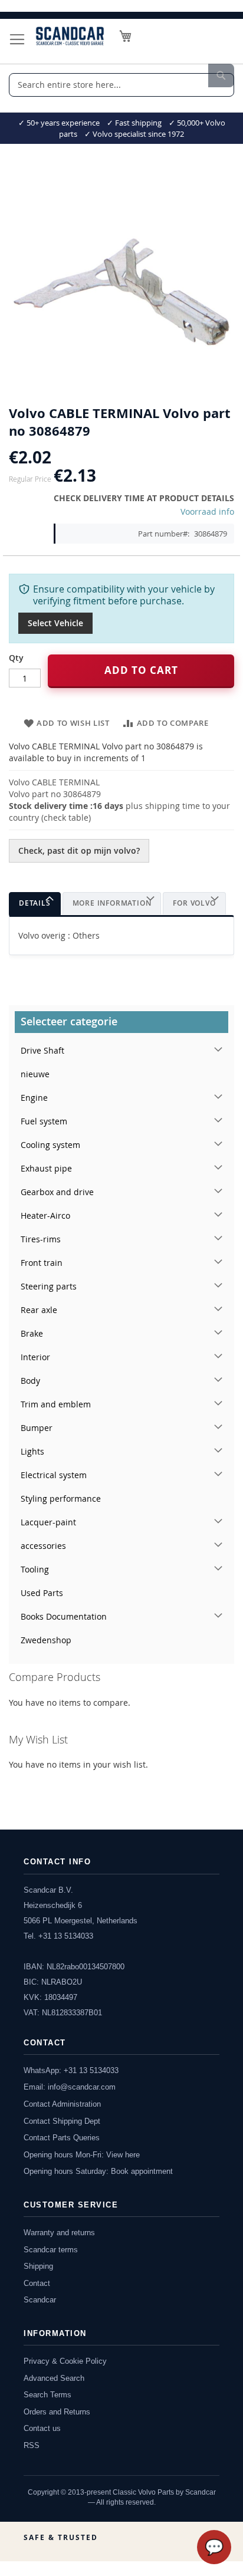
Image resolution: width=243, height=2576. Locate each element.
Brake (32, 1333)
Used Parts (42, 1593)
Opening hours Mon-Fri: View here (82, 2155)
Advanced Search (54, 2378)
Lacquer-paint (48, 1522)
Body (30, 1381)
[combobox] (121, 85)
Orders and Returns (57, 2412)
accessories (43, 1546)
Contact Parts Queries (62, 2138)
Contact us (42, 2428)
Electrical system (54, 1475)
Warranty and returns (59, 2233)
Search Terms (47, 2395)
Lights (32, 1451)
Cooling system (50, 1145)
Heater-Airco (45, 1215)
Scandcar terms (51, 2250)
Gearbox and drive (57, 1192)
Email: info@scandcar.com (70, 2087)
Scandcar (40, 2300)
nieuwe (35, 1074)
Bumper (37, 1428)
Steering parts (49, 1286)
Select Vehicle (55, 623)
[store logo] (70, 36)
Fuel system (44, 1121)
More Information (112, 903)
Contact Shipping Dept (62, 2121)
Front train (42, 1263)
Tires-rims (41, 1239)
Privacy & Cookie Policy (65, 2361)
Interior (35, 1357)
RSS (32, 2445)
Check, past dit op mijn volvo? (79, 851)
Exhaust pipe (46, 1168)
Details (35, 903)
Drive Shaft (42, 1050)
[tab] (35, 904)
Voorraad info (207, 511)
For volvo (194, 903)
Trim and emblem (56, 1404)
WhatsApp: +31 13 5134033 (71, 2070)
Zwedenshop (46, 1640)
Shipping (38, 2266)
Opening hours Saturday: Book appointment (98, 2171)
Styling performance (61, 1498)
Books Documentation (64, 1616)
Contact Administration (62, 2104)
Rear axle (39, 1310)
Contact (37, 2283)
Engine (34, 1098)
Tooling (35, 1569)
